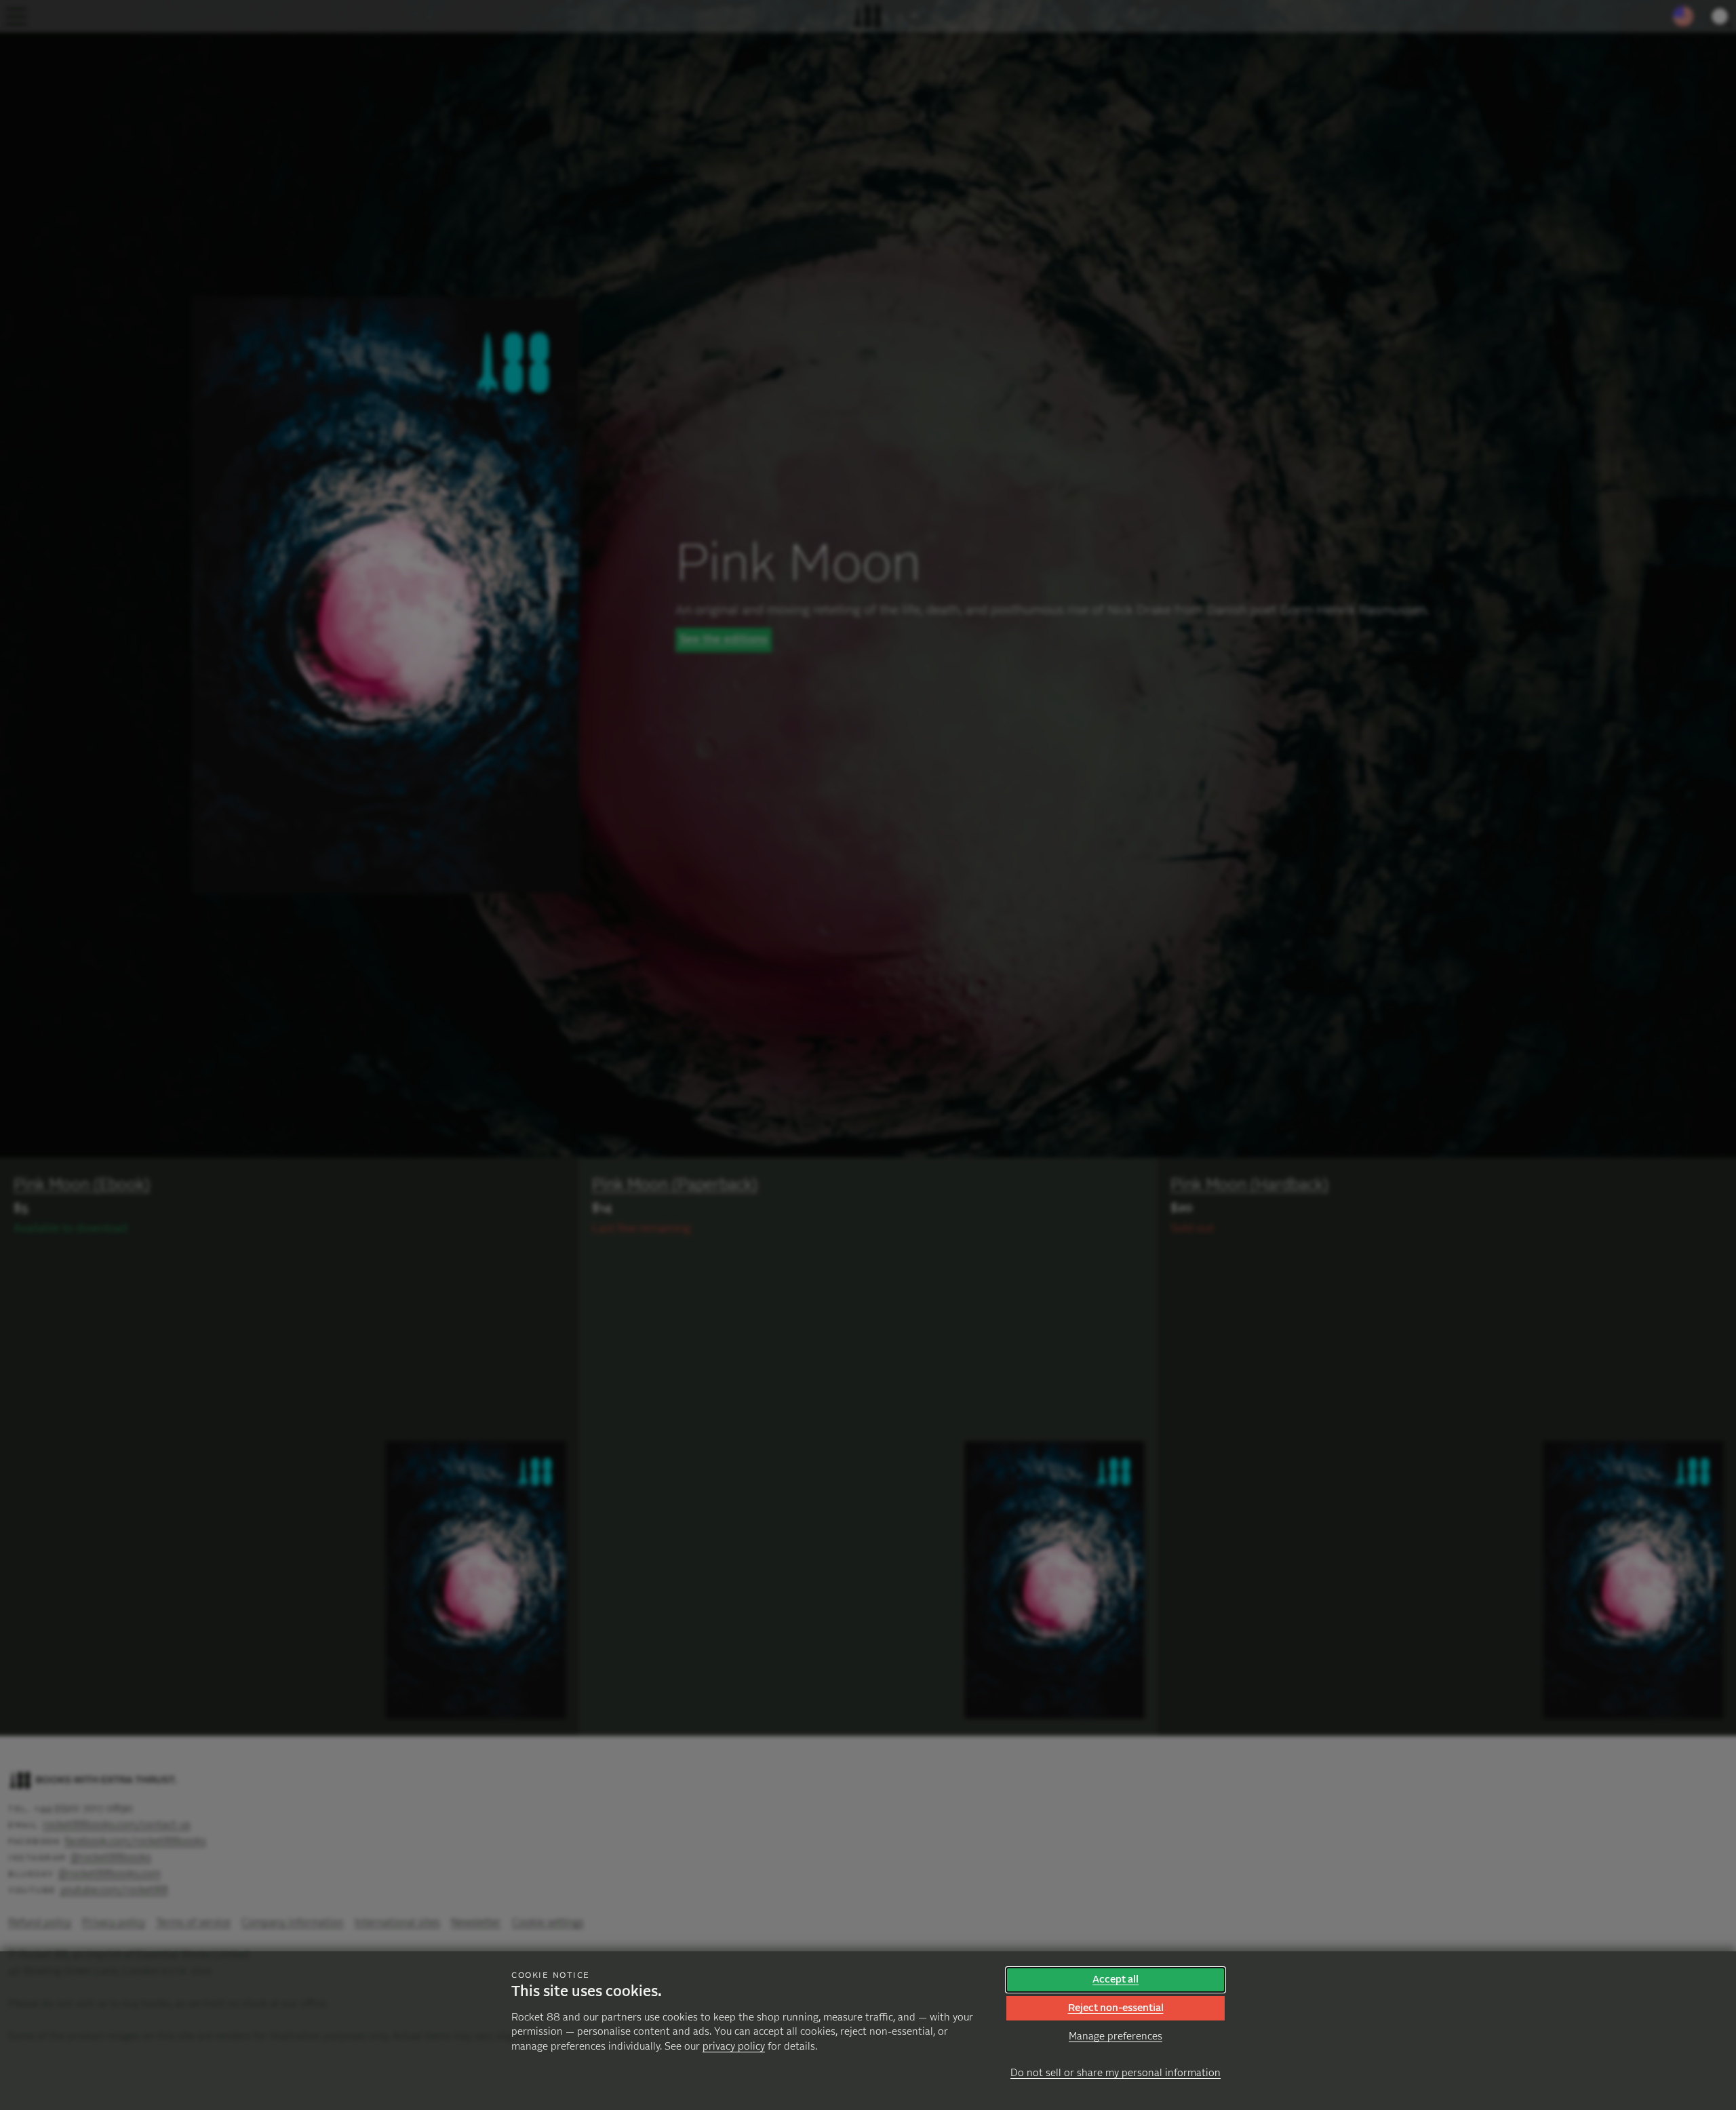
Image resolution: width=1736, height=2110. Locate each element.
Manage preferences (1116, 2036)
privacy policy (734, 2047)
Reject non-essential (1116, 2008)
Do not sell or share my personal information (1116, 2073)
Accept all (1116, 1979)
